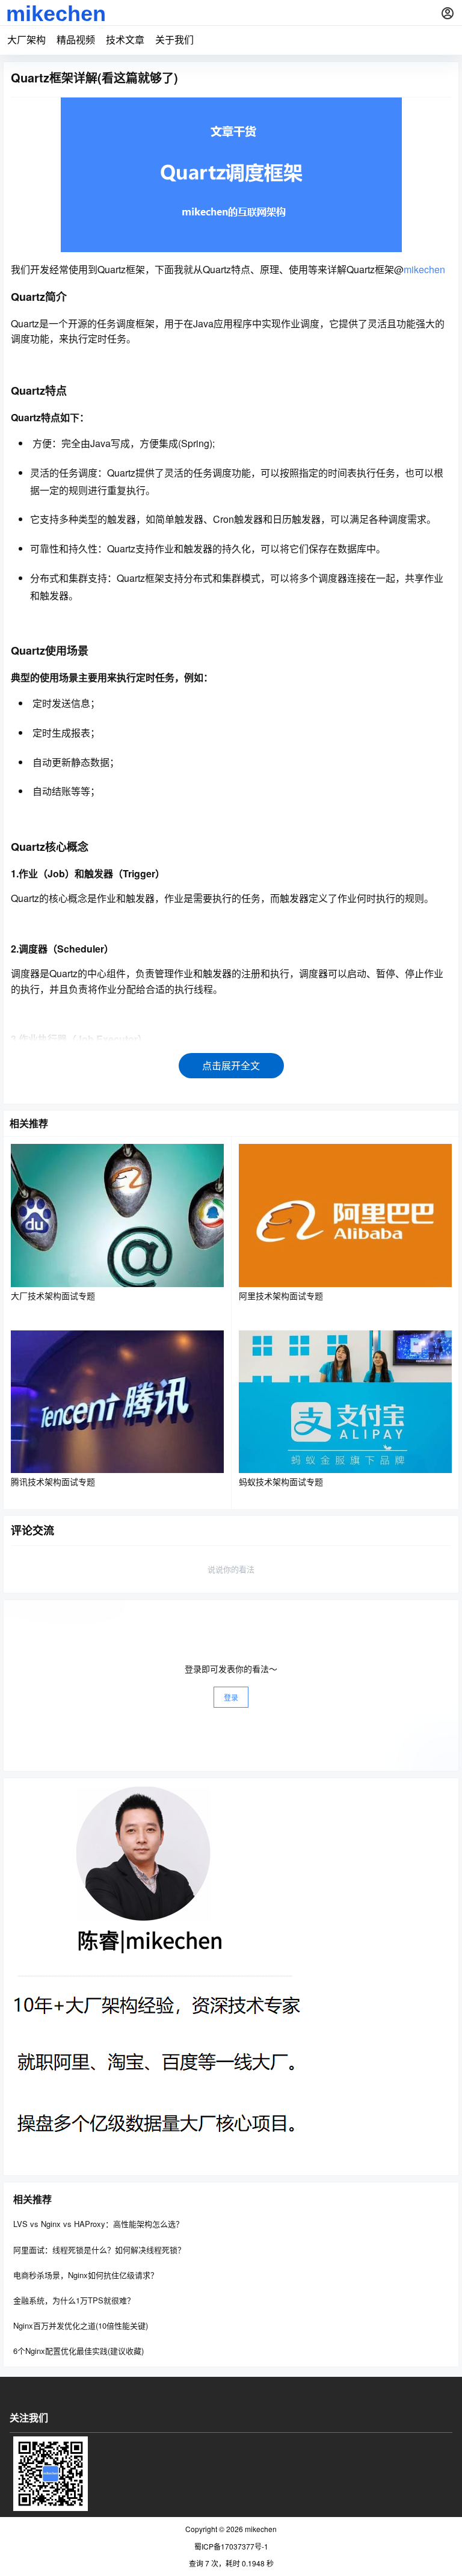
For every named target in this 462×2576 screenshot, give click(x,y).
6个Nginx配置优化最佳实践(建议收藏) (79, 2351)
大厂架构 (26, 39)
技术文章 (125, 39)
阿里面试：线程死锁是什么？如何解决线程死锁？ (99, 2250)
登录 (231, 1697)
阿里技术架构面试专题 (281, 1296)
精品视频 (76, 39)
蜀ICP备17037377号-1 (231, 2547)
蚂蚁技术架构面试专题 (281, 1481)
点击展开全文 (231, 1065)
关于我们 (174, 39)
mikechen (424, 269)
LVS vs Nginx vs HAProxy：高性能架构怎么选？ (98, 2224)
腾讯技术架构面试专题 (53, 1481)
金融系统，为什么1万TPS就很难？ (74, 2300)
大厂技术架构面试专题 (53, 1296)
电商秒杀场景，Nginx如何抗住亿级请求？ (86, 2275)
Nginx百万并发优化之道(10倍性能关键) (81, 2325)
